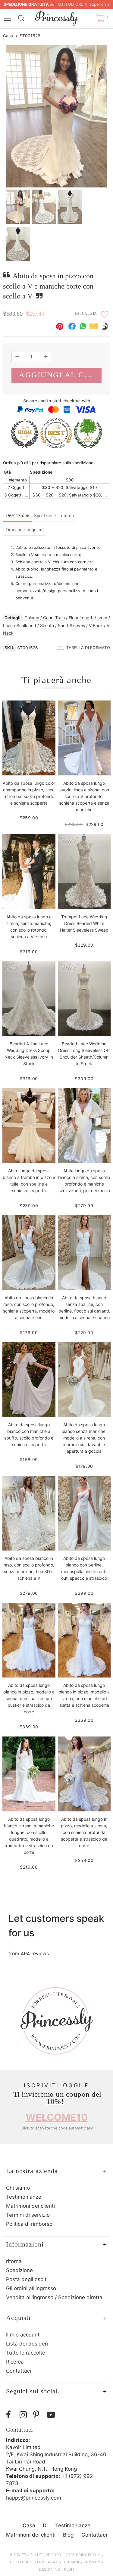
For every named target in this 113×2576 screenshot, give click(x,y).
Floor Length (81, 618)
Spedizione (45, 516)
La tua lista (86, 314)
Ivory (102, 618)
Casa (8, 36)
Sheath (47, 625)
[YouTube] (52, 2415)
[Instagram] (25, 2415)
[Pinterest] (38, 2415)
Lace (8, 625)
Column (32, 618)
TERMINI (71, 2562)
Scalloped (26, 625)
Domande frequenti (25, 530)
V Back (96, 625)
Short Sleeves (71, 625)
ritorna (67, 516)
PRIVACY (92, 2562)
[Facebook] (11, 2415)
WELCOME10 (57, 2117)
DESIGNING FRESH (56, 2569)
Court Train (54, 618)
